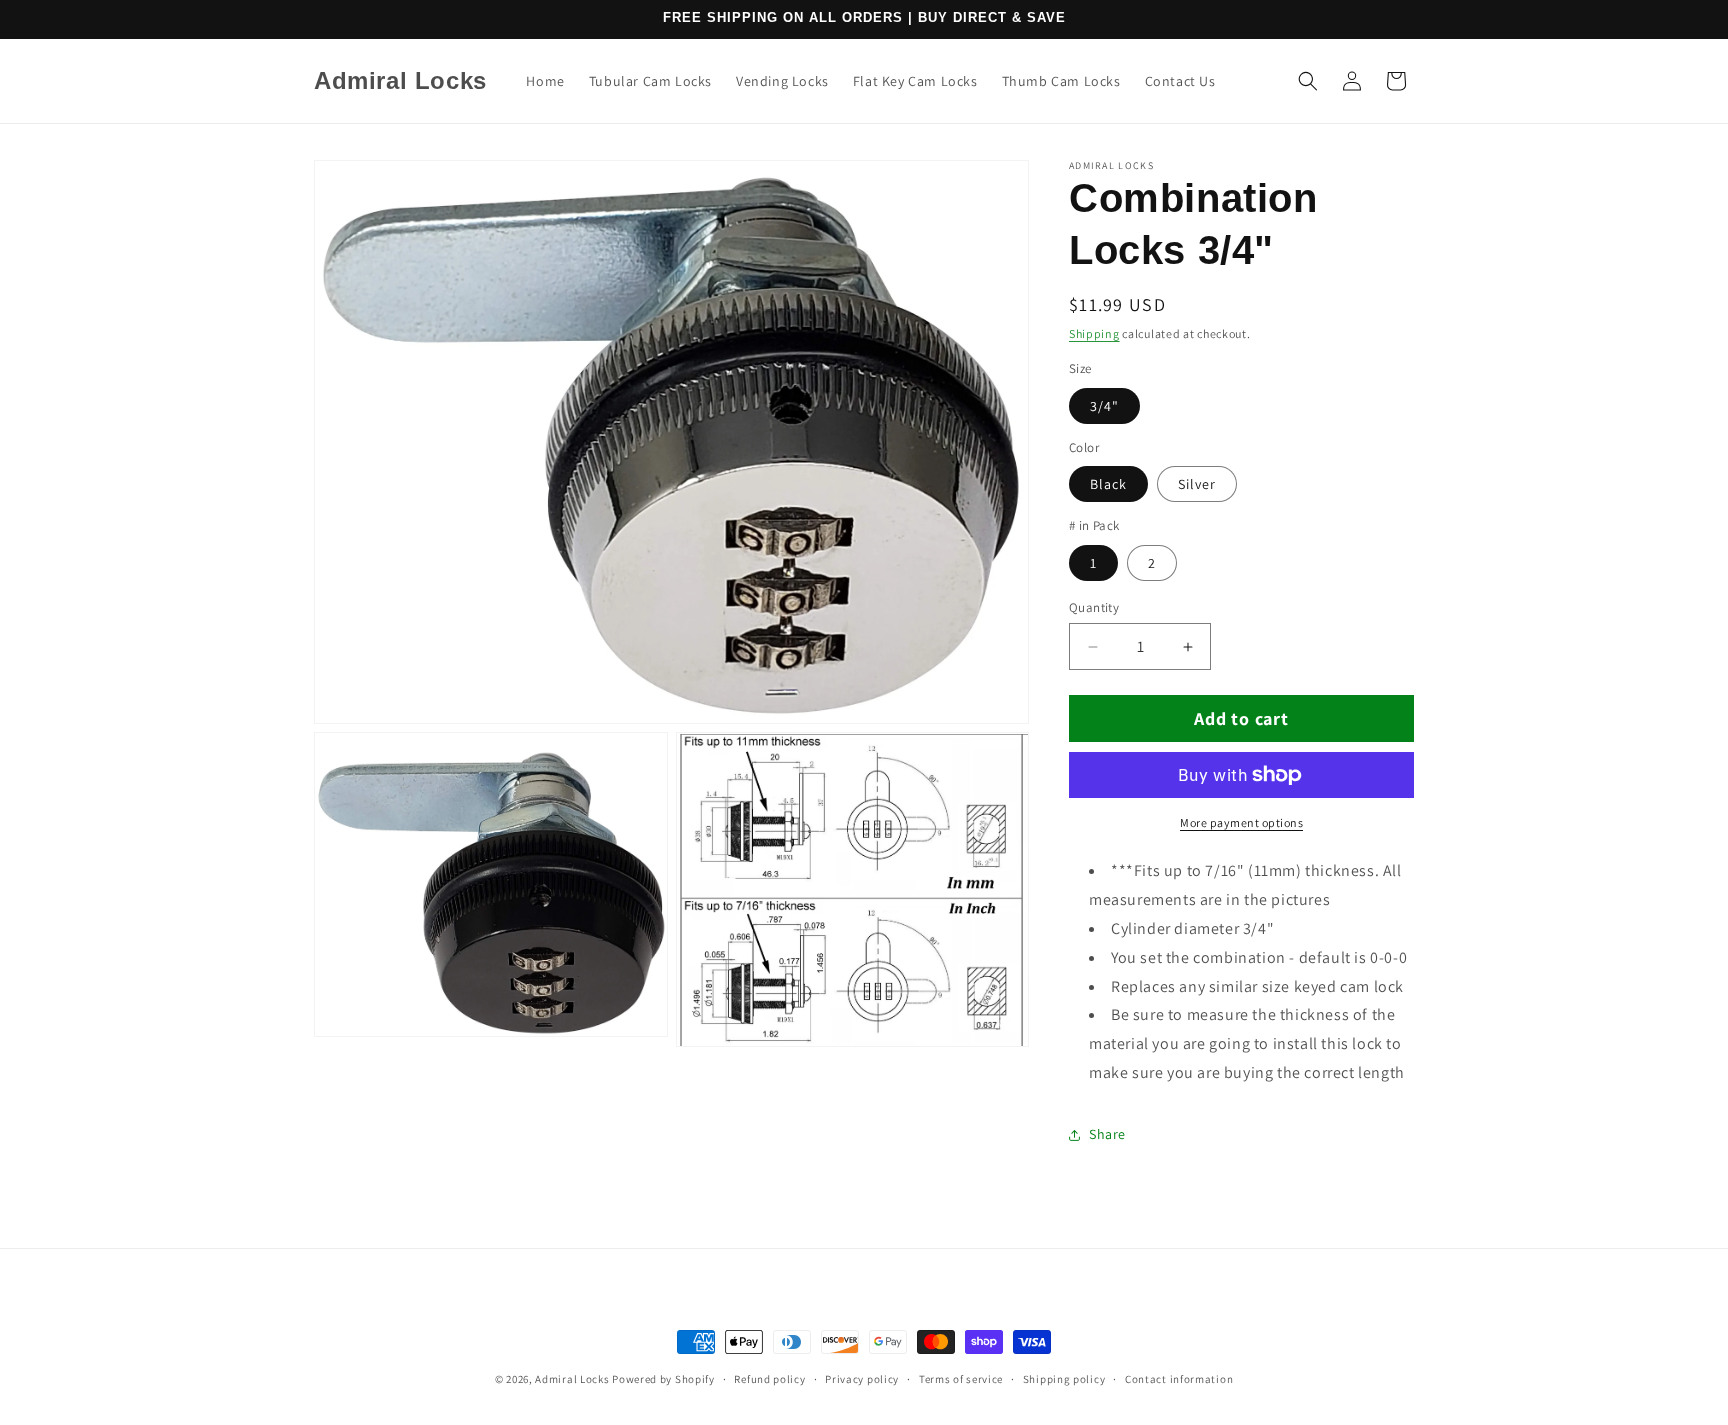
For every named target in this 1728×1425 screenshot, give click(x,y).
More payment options (1241, 822)
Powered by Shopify (663, 1379)
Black (1108, 484)
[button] (1308, 81)
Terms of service (961, 1379)
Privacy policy (862, 1379)
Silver (1197, 484)
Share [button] (1107, 1134)
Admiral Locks (572, 1379)
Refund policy (769, 1379)
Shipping (1094, 333)
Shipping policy (1064, 1379)
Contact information (1179, 1379)
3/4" (1104, 406)
